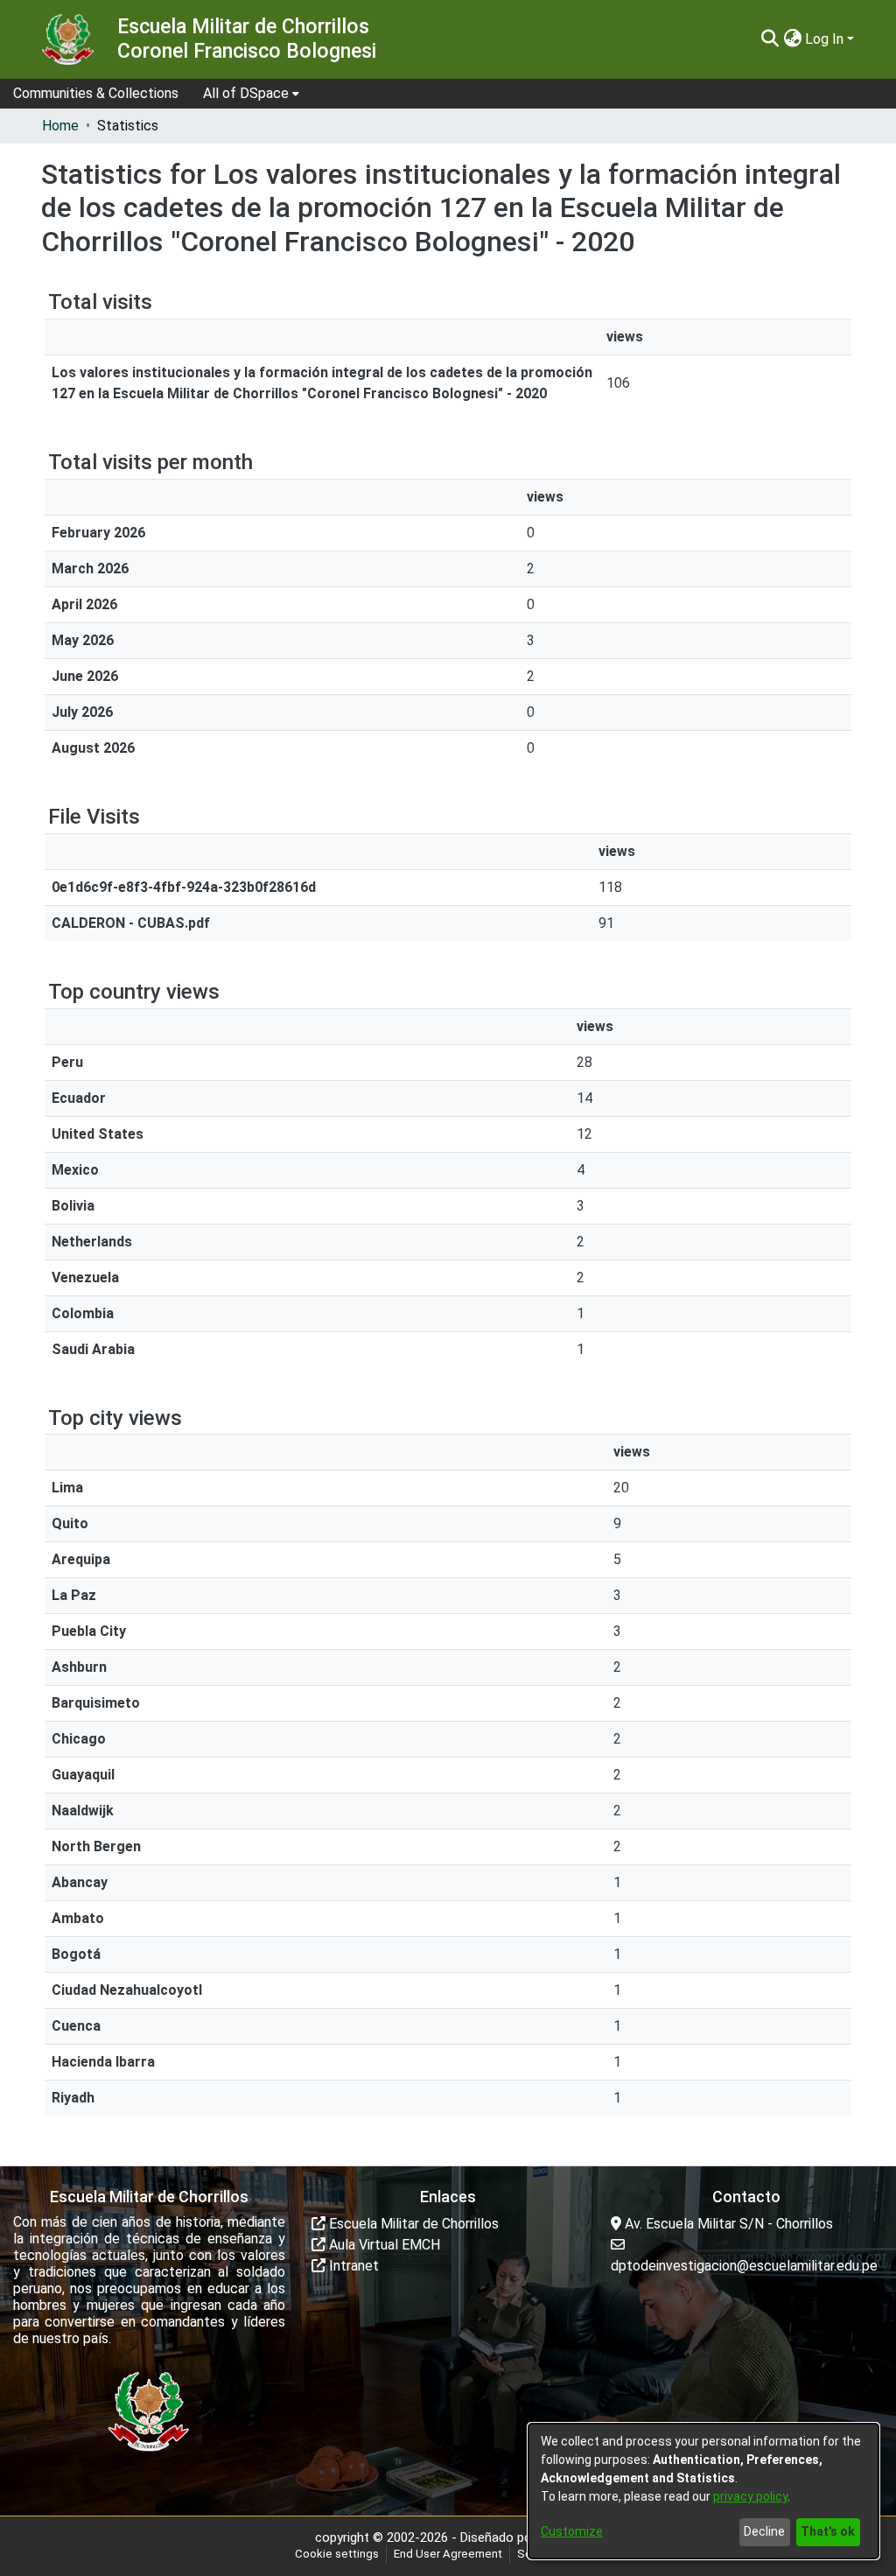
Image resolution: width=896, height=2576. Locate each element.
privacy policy (750, 2496)
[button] (770, 39)
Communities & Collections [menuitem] (96, 93)
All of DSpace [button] (246, 93)
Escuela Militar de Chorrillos (412, 2224)
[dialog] (703, 2491)
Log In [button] (826, 39)
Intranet (352, 2266)
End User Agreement (448, 2554)
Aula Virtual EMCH (383, 2245)
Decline (764, 2531)
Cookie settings (337, 2554)
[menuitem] (251, 94)
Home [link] (60, 126)
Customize (572, 2531)
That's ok (828, 2531)
